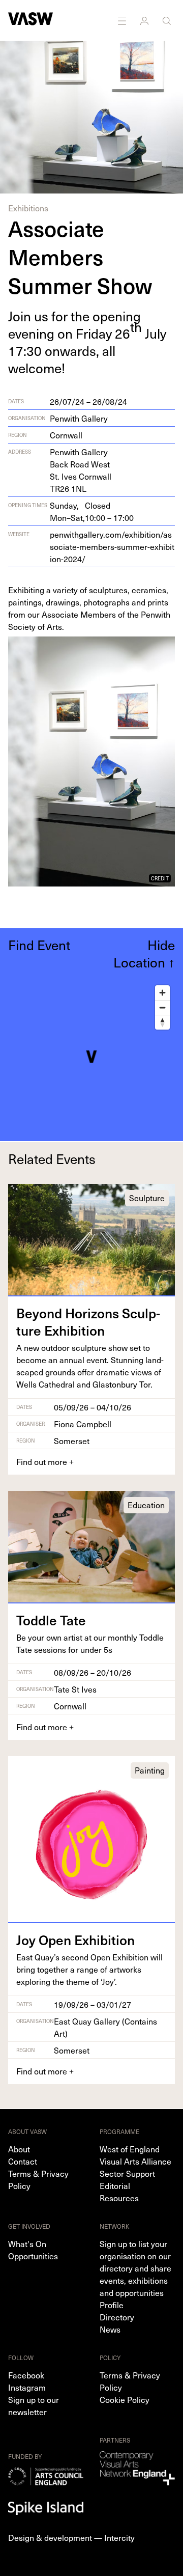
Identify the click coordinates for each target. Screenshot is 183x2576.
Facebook (26, 2375)
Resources (119, 2198)
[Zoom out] (162, 1007)
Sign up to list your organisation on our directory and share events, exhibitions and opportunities (135, 2268)
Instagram (27, 2387)
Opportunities (33, 2256)
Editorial (115, 2185)
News (110, 2329)
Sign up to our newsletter (34, 2405)
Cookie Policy (125, 2399)
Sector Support (127, 2173)
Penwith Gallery (79, 418)
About (19, 2149)
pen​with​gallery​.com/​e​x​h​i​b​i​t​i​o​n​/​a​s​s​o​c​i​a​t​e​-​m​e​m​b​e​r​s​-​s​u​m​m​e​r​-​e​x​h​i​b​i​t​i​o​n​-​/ (112, 546)
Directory (117, 2317)
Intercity (119, 2537)
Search (168, 20)
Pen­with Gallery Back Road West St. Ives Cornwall (81, 470)
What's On (27, 2243)
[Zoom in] (162, 993)
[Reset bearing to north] (162, 1022)
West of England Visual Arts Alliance (135, 2155)
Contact (23, 2161)
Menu (123, 20)
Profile (112, 2305)
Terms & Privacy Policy (38, 2179)
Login (145, 20)
